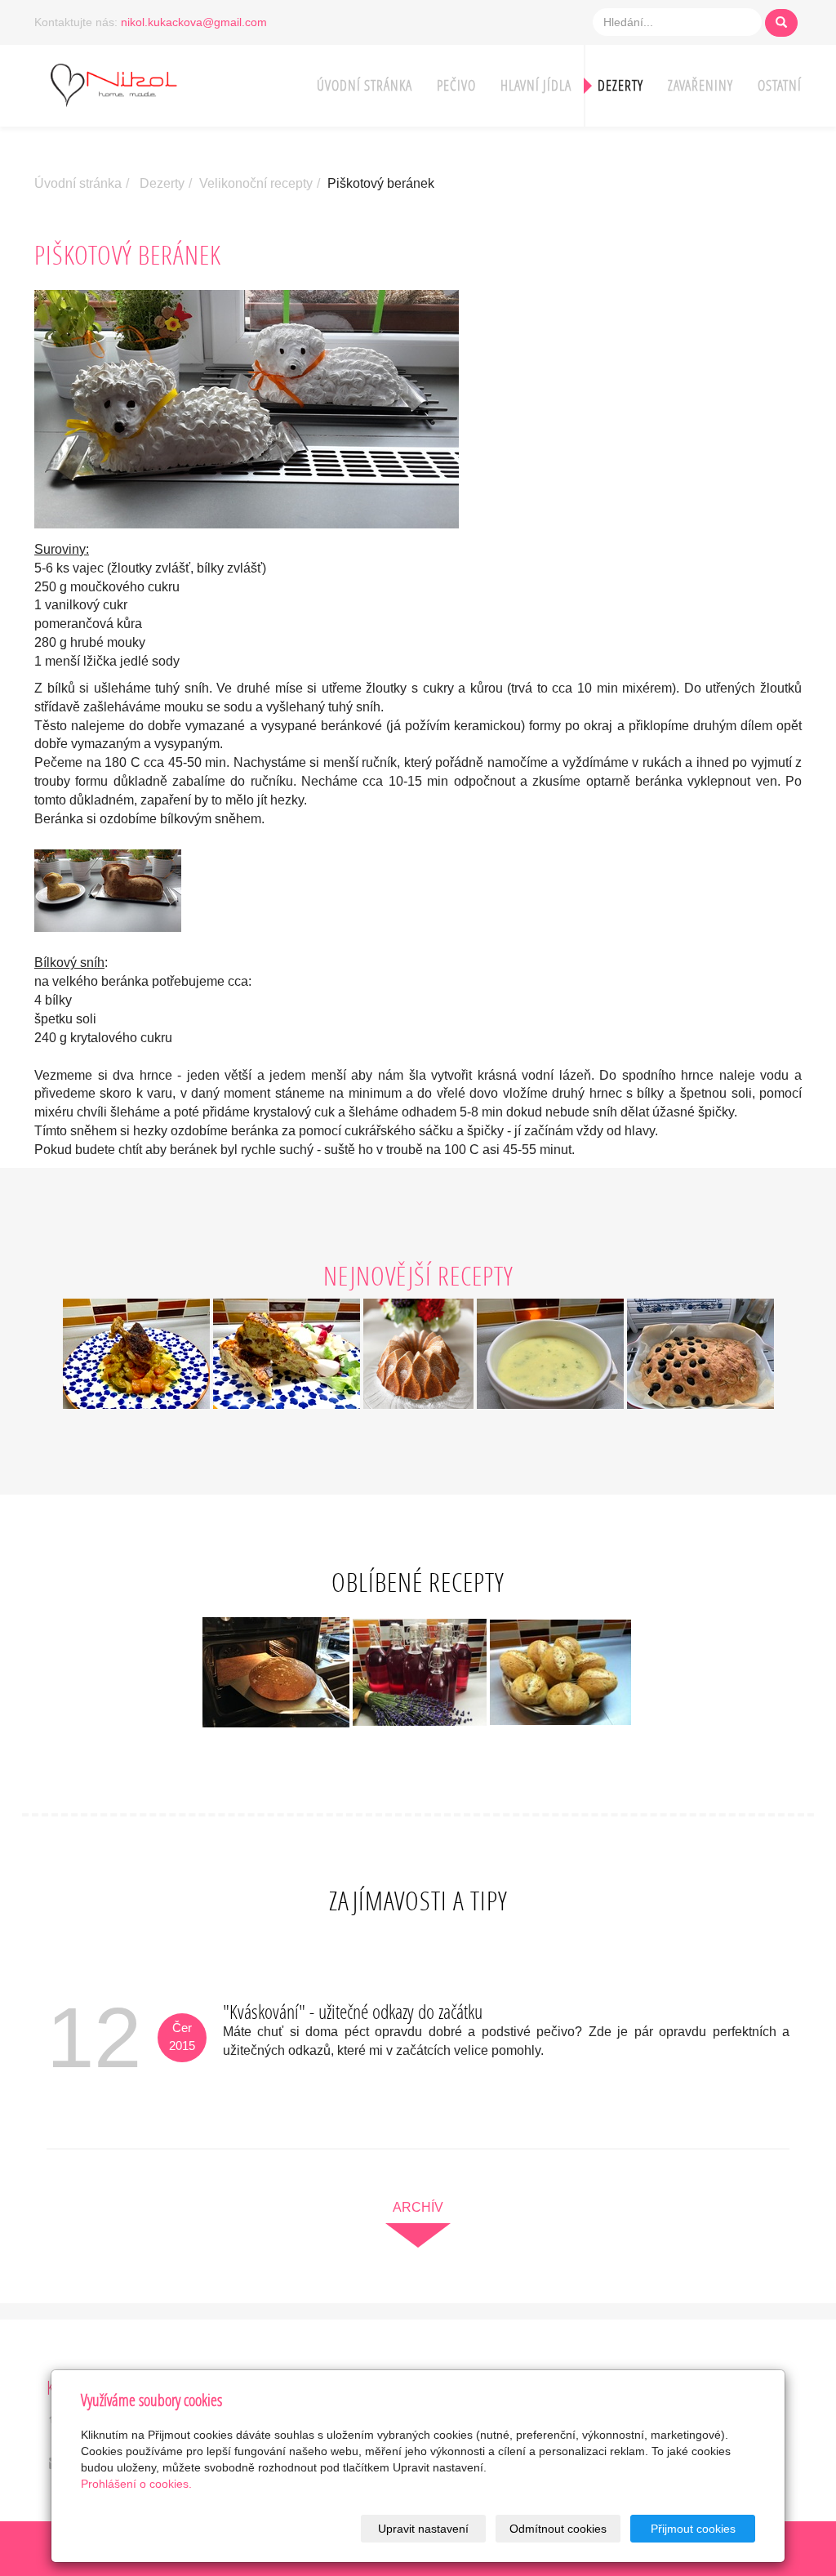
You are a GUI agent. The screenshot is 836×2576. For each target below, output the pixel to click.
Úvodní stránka (365, 85)
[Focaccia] (700, 1353)
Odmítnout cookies (558, 2529)
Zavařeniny (700, 85)
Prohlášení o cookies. (136, 2484)
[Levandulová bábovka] (420, 1353)
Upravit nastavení (423, 2529)
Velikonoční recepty (256, 183)
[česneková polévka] (552, 1353)
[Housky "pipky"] (560, 1671)
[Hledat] (781, 23)
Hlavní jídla (536, 85)
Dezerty (620, 85)
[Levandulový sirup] (420, 1671)
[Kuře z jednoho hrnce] (138, 1353)
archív (418, 2207)
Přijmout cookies (693, 2529)
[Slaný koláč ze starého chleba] (287, 1353)
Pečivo (456, 85)
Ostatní (780, 85)
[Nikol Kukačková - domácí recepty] (136, 84)
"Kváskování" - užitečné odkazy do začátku (353, 2011)
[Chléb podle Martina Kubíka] (276, 1671)
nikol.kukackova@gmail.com (194, 22)
